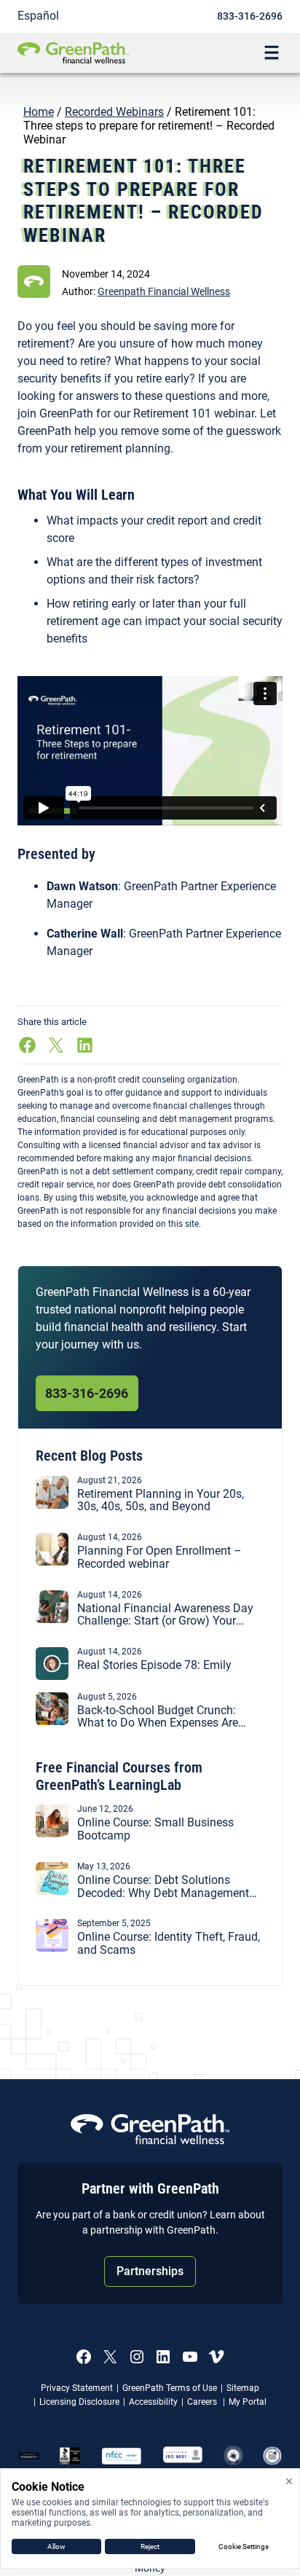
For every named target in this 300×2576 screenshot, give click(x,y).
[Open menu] (272, 52)
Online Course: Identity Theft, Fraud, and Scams (169, 1943)
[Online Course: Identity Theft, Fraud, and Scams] (52, 1948)
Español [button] (38, 16)
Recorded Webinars (114, 112)
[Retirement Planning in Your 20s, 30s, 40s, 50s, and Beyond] (52, 1505)
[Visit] (183, 2456)
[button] (164, 291)
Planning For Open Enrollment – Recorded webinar (159, 1557)
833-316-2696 (250, 16)
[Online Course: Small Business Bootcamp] (52, 1833)
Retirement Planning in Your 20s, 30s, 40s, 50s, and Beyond (161, 1500)
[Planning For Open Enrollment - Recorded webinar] (52, 1562)
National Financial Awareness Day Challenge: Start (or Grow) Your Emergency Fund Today (165, 1615)
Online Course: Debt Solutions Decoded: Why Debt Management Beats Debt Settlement (163, 1886)
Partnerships (150, 2271)
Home (39, 112)
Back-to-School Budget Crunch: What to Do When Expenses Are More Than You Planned (158, 1717)
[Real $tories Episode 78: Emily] (52, 1676)
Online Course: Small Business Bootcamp (155, 1829)
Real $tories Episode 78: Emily (157, 1665)
